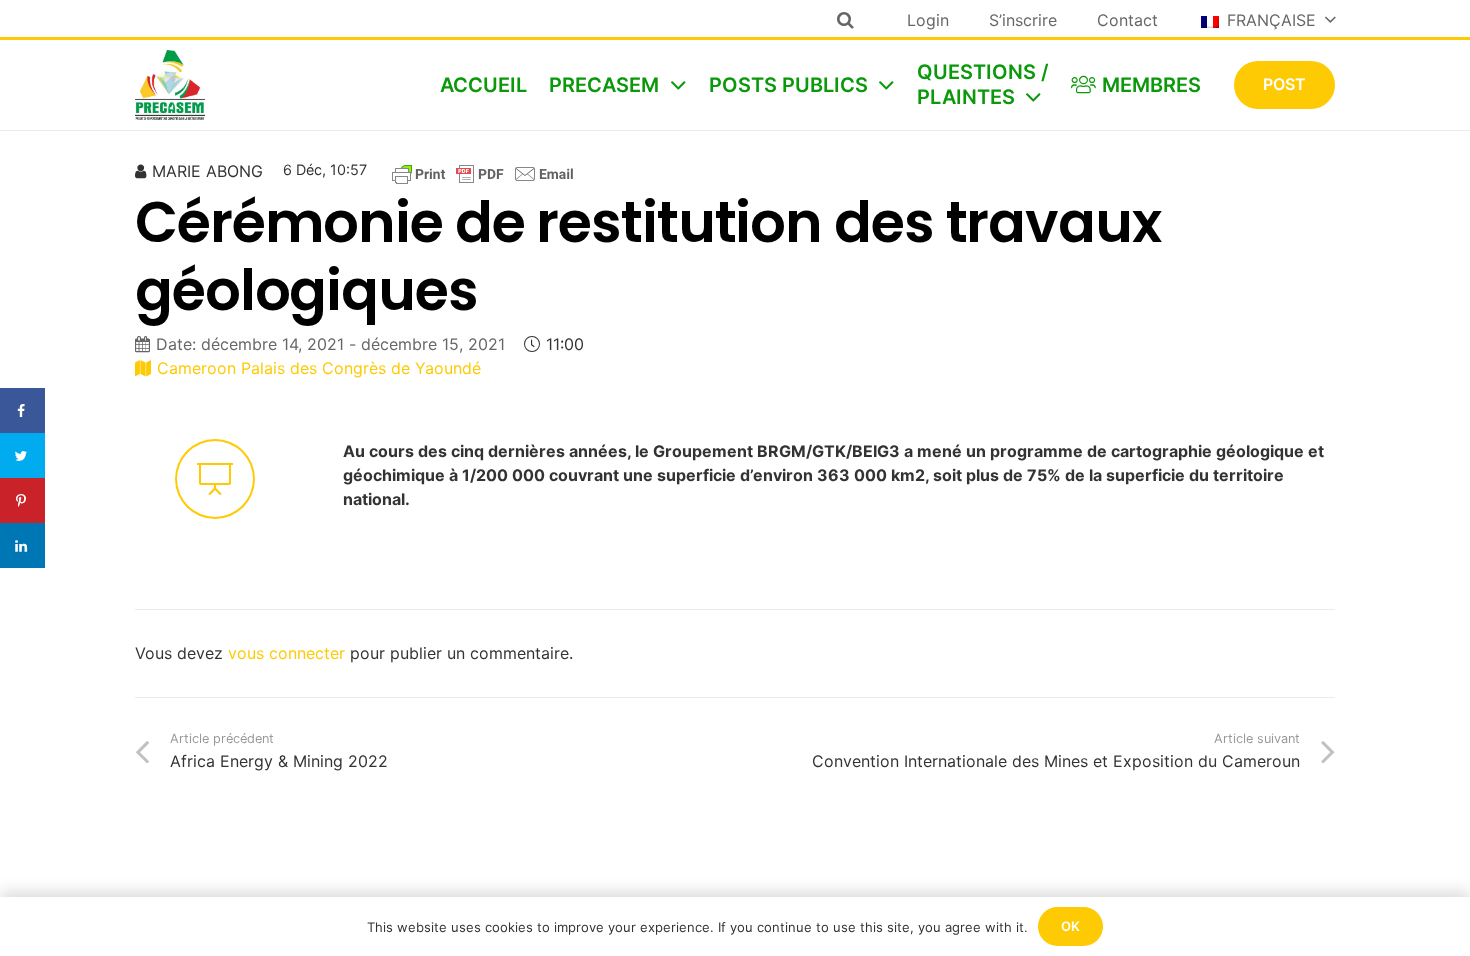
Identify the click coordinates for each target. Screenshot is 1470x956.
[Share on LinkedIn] (22, 545)
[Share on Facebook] (22, 410)
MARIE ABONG (207, 171)
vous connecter (286, 653)
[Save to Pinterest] (22, 500)
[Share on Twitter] (22, 455)
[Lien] (170, 85)
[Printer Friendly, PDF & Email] (483, 173)
